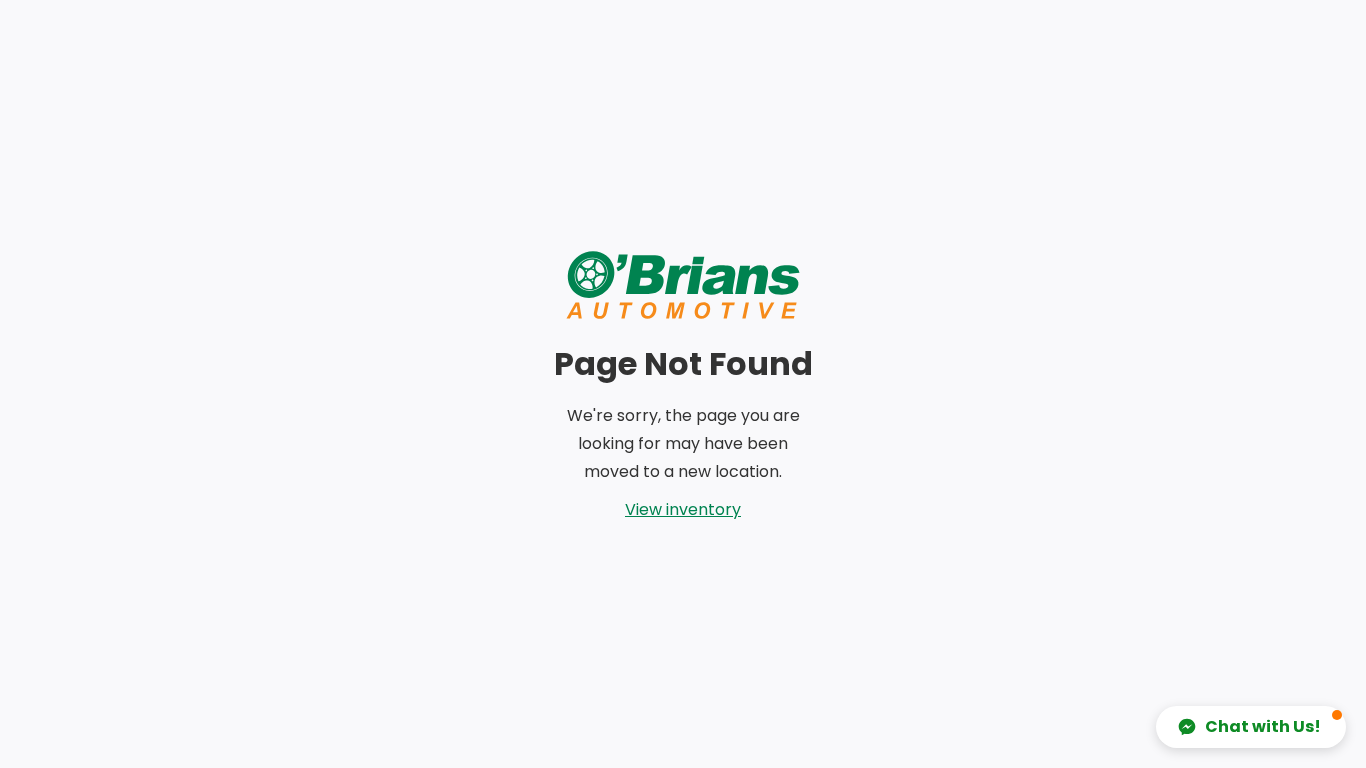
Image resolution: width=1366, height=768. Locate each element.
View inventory (683, 509)
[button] (1251, 727)
